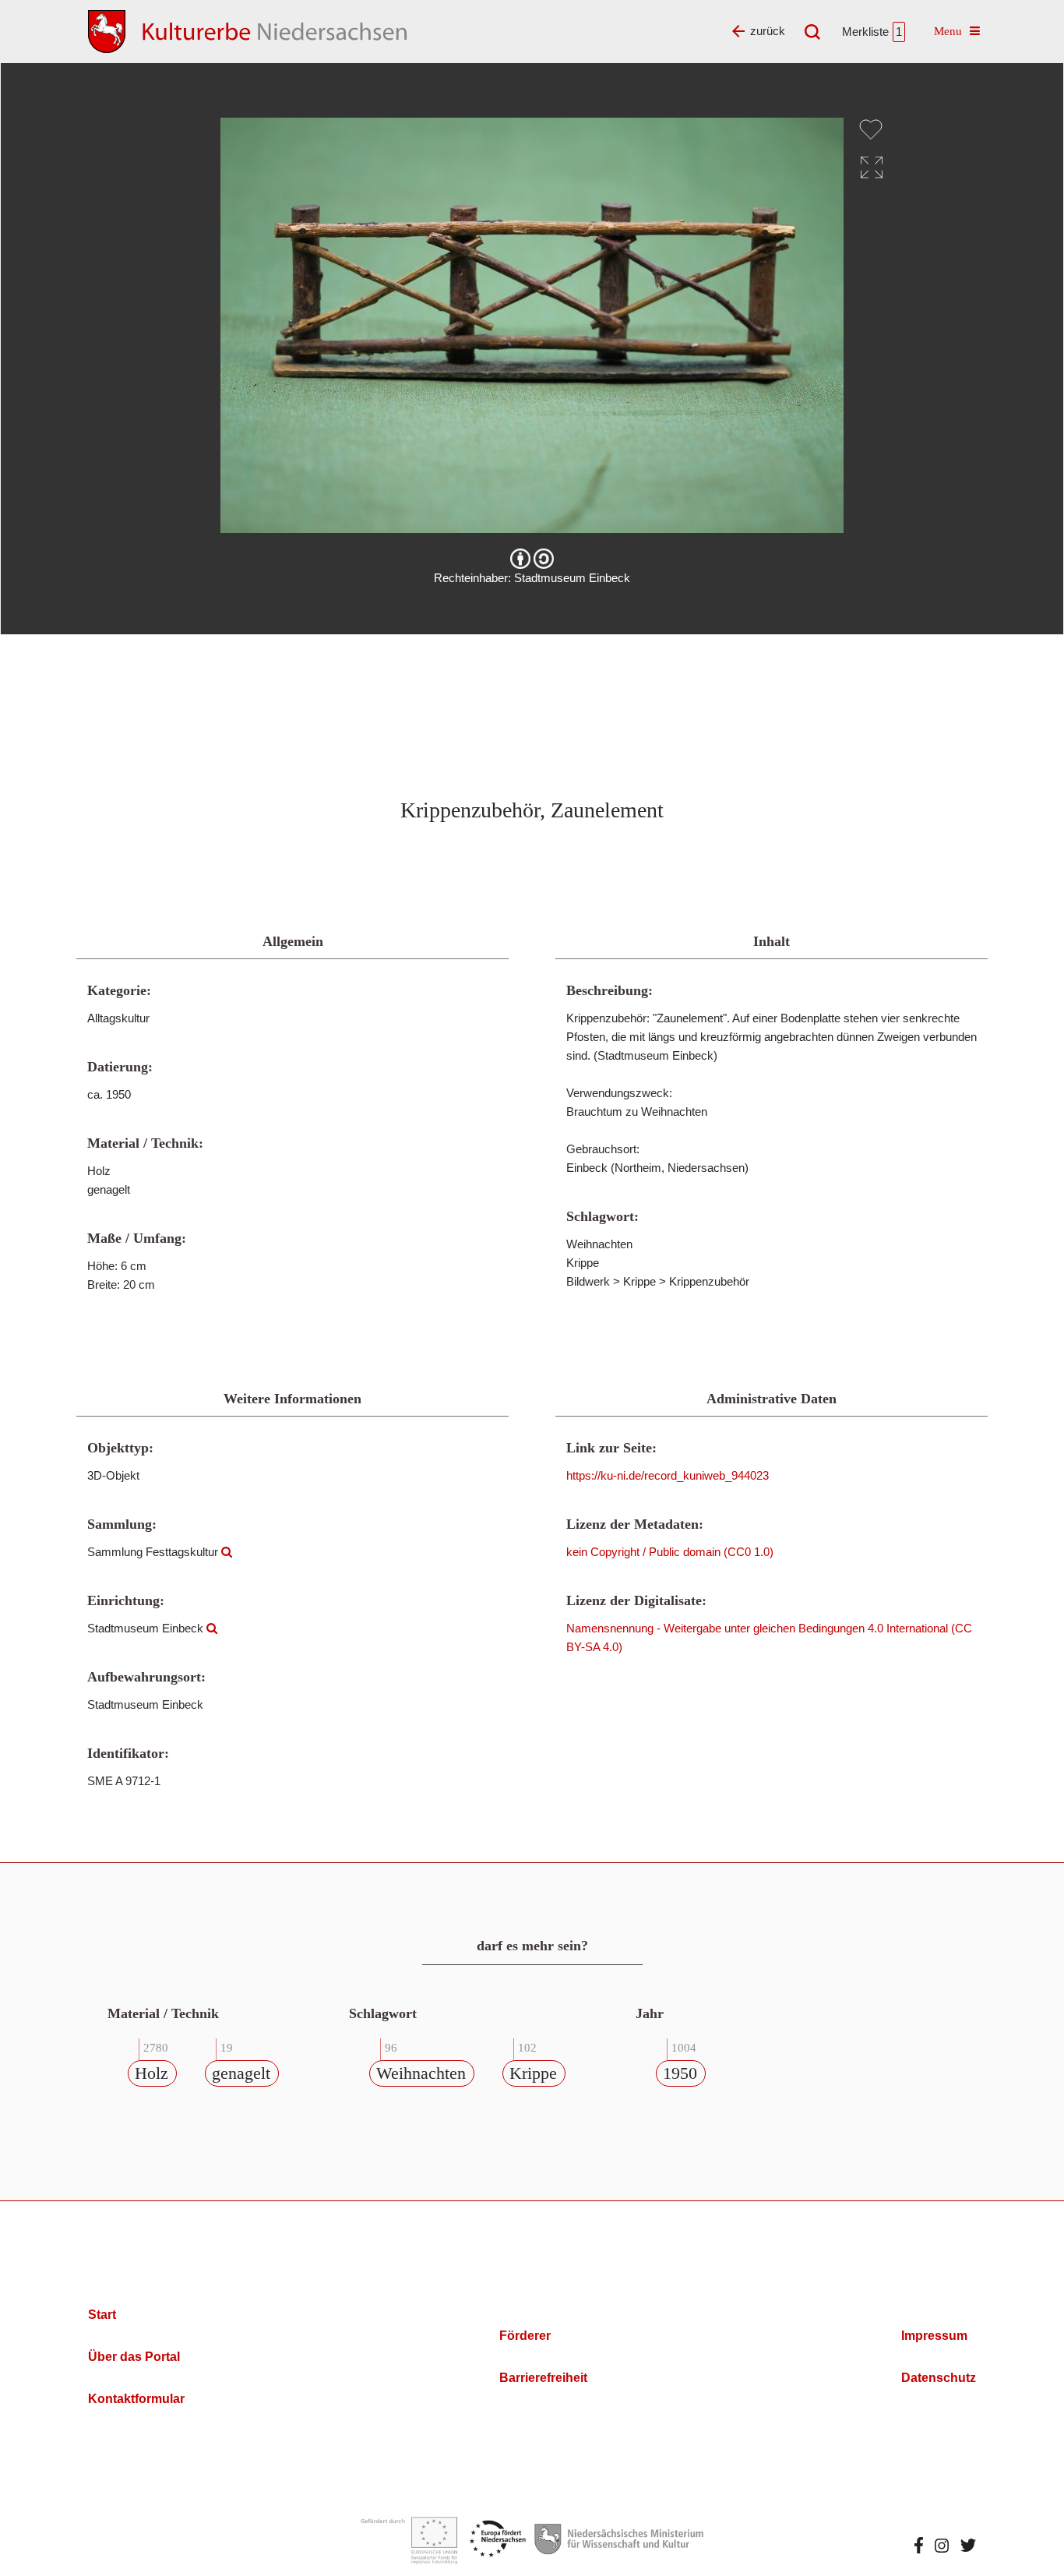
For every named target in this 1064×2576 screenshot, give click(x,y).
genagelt (241, 2073)
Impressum (934, 2336)
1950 (680, 2073)
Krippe (533, 2073)
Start (102, 2315)
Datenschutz (939, 2378)
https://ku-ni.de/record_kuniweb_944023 (668, 1475)
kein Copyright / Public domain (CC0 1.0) (670, 1552)
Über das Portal (134, 2357)
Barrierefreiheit (543, 2378)
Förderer (525, 2336)
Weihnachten (421, 2073)
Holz (151, 2073)
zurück (768, 31)
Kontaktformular (136, 2399)
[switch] (871, 129)
